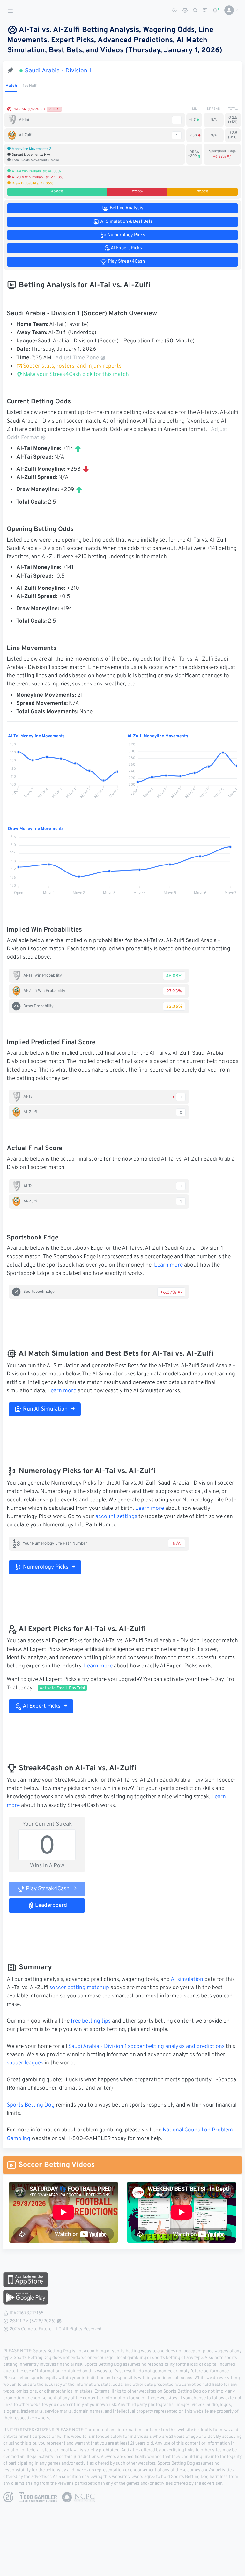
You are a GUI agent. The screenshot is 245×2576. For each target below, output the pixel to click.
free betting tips (91, 2021)
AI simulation (187, 1980)
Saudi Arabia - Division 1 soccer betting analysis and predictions (146, 2047)
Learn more (168, 1265)
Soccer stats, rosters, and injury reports (72, 366)
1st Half (30, 86)
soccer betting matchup (79, 1988)
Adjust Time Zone (77, 358)
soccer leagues (25, 2063)
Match (11, 86)
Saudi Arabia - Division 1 (58, 71)
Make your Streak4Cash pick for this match (75, 375)
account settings (116, 1517)
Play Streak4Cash (47, 1889)
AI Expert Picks (41, 1706)
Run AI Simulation (45, 1409)
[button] (229, 10)
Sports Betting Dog (31, 2105)
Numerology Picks (45, 1567)
